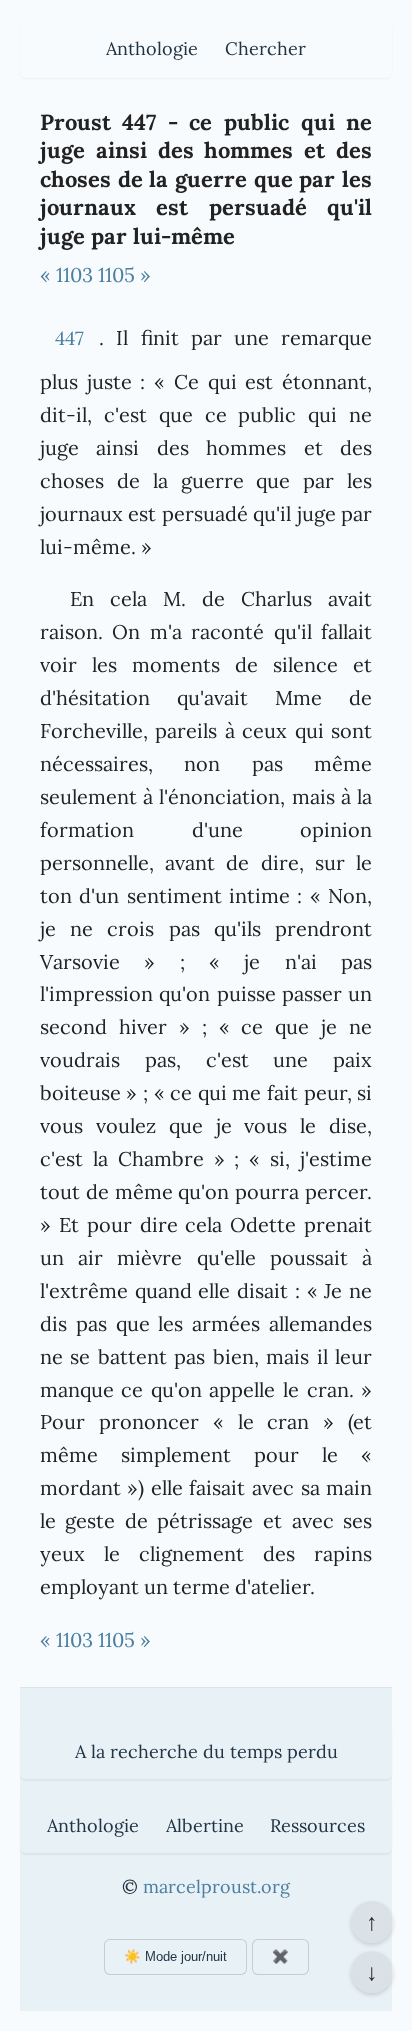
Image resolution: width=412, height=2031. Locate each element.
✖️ (280, 1956)
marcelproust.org (216, 1886)
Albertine (205, 1825)
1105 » (124, 274)
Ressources (317, 1825)
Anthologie (152, 48)
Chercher (265, 48)
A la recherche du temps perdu (206, 1751)
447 (69, 338)
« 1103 (66, 274)
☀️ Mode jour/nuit (175, 1956)
